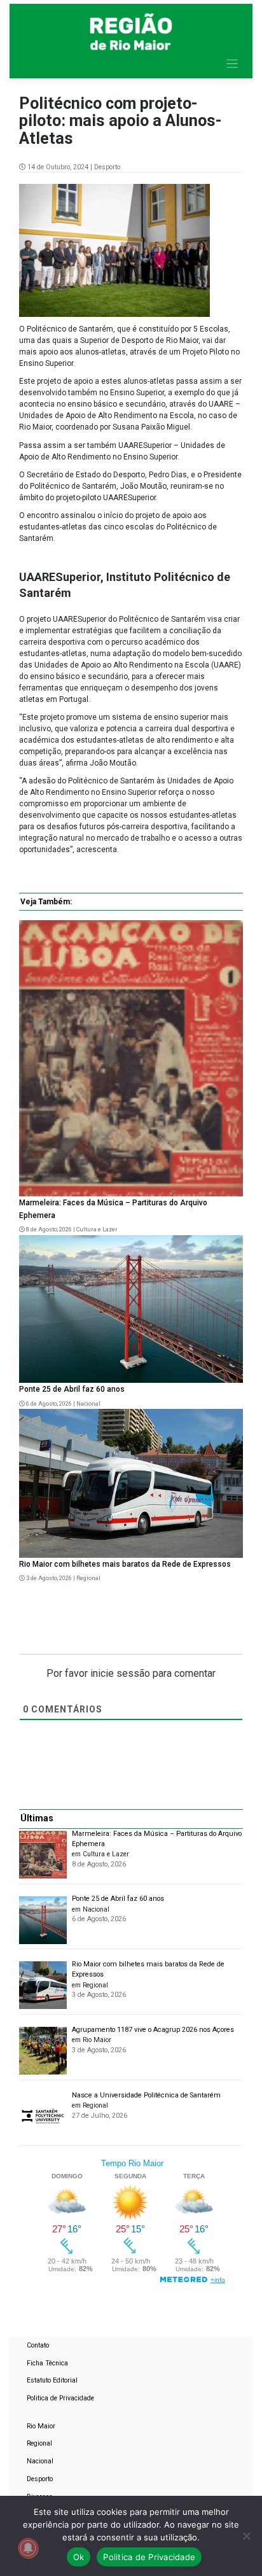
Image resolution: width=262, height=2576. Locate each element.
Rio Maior (41, 2426)
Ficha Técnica (47, 2363)
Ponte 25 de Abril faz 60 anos (72, 1389)
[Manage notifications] (28, 2548)
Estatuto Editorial (52, 2380)
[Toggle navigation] (232, 64)
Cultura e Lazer (97, 1229)
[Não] (246, 2536)
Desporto (107, 167)
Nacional (88, 1404)
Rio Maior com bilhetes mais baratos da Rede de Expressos (125, 1564)
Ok (79, 2557)
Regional (88, 1578)
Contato (38, 2345)
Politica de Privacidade (60, 2398)
